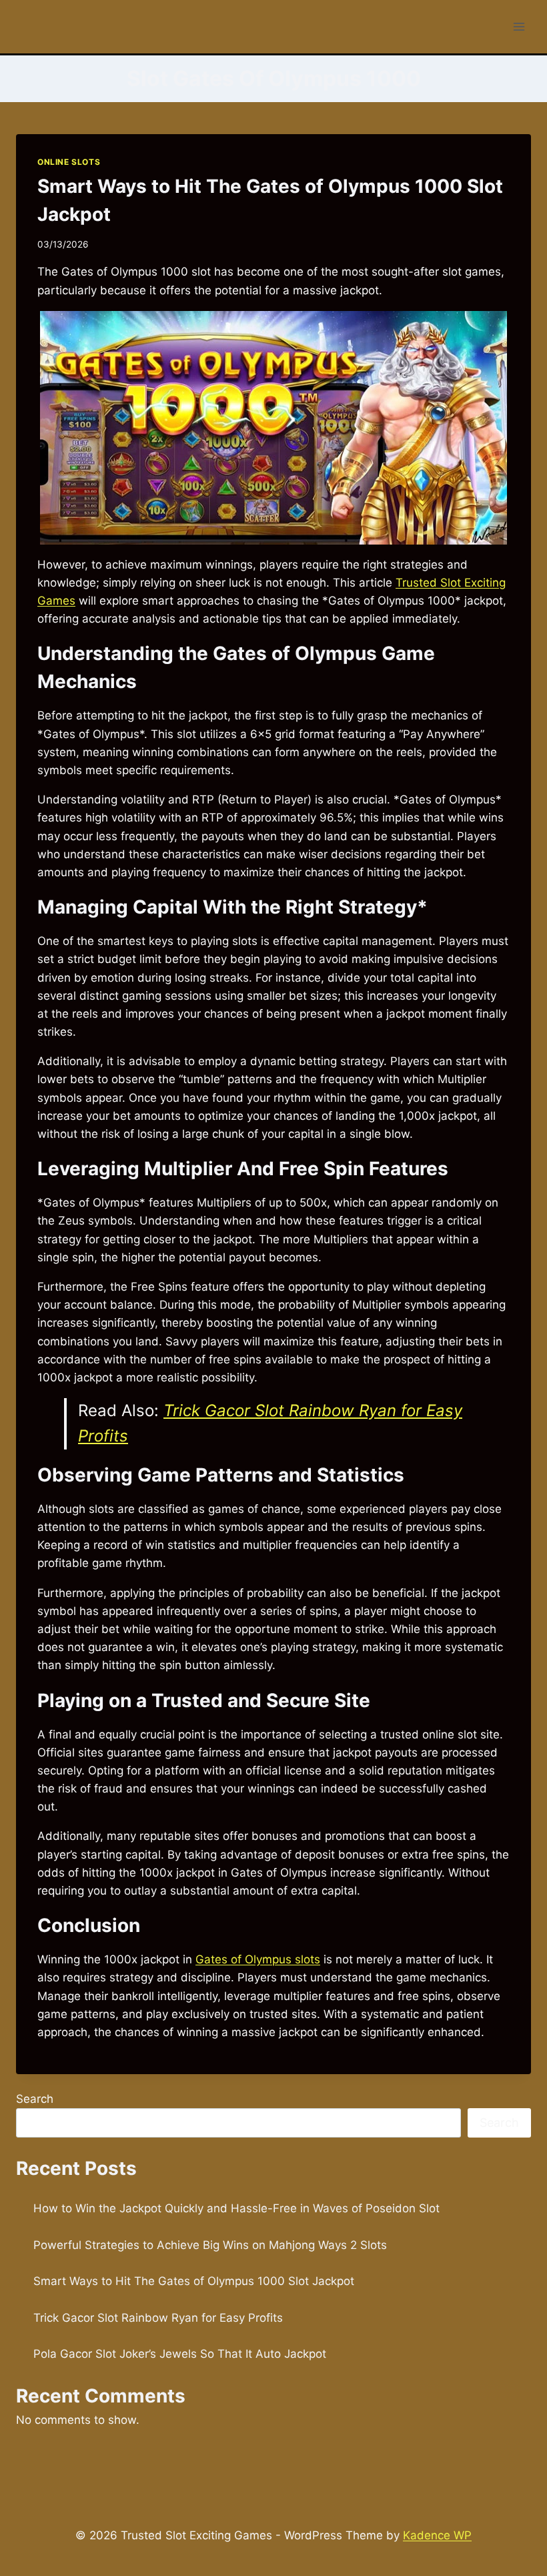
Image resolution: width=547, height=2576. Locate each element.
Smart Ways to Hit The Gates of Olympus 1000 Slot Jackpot (194, 2281)
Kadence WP (437, 2535)
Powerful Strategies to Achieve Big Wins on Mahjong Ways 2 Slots (210, 2245)
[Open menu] (519, 26)
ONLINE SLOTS (69, 162)
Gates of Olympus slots (258, 1959)
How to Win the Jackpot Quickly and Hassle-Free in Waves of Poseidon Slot (236, 2208)
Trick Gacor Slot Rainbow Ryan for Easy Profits (158, 2318)
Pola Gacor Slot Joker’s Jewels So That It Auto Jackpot (180, 2354)
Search (35, 2099)
